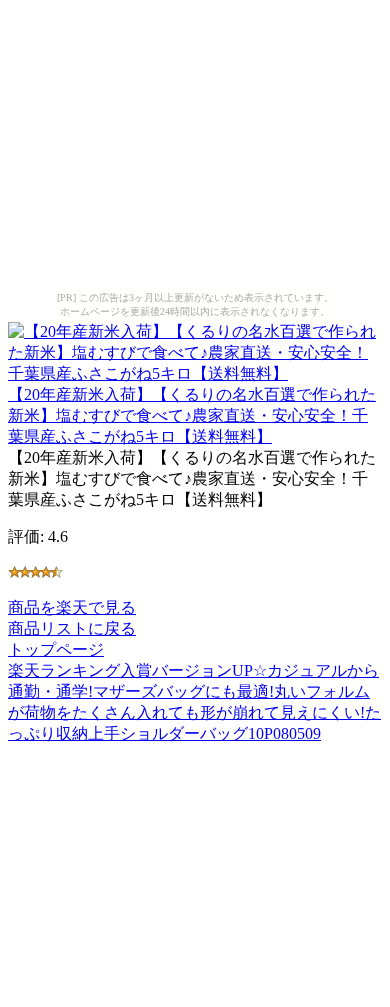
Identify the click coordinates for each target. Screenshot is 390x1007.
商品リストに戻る (72, 628)
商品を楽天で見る (72, 607)
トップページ (56, 649)
